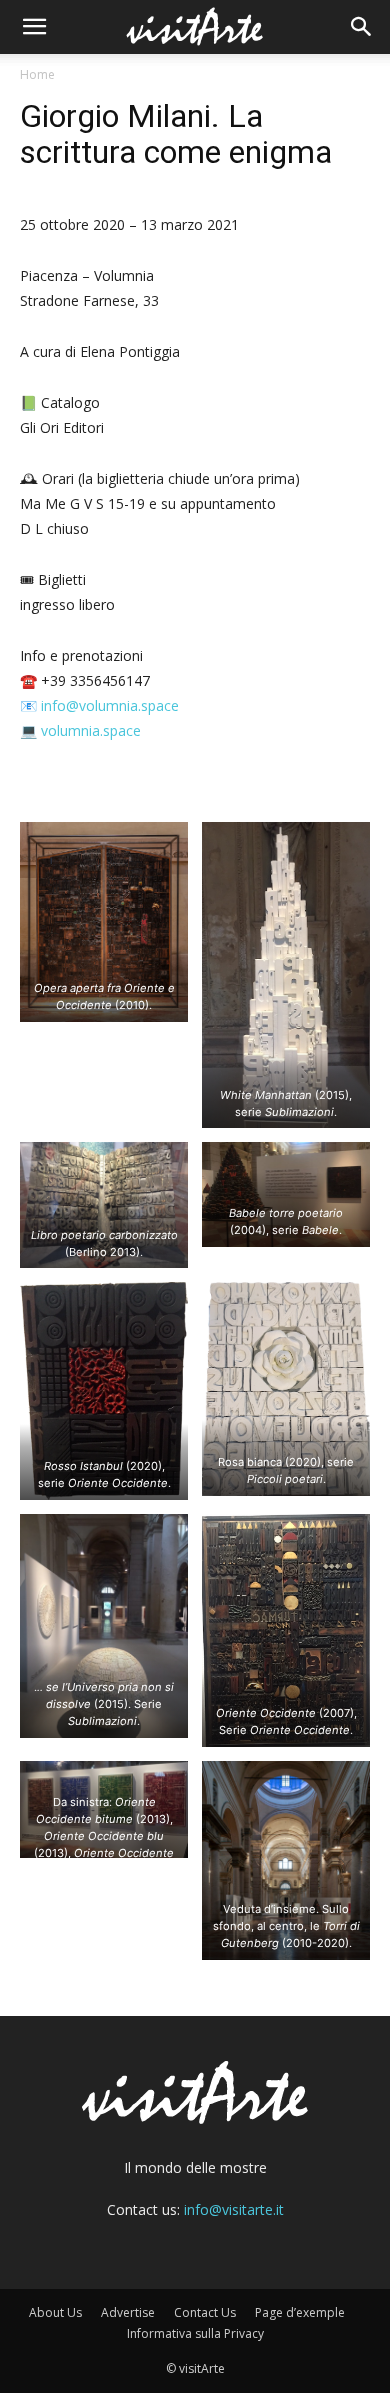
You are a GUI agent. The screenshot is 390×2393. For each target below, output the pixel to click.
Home (37, 74)
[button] (34, 27)
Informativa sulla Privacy (195, 2333)
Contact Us (205, 2312)
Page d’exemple (300, 2312)
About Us (55, 2312)
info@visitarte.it (234, 2209)
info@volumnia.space (110, 705)
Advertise (128, 2312)
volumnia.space (91, 730)
